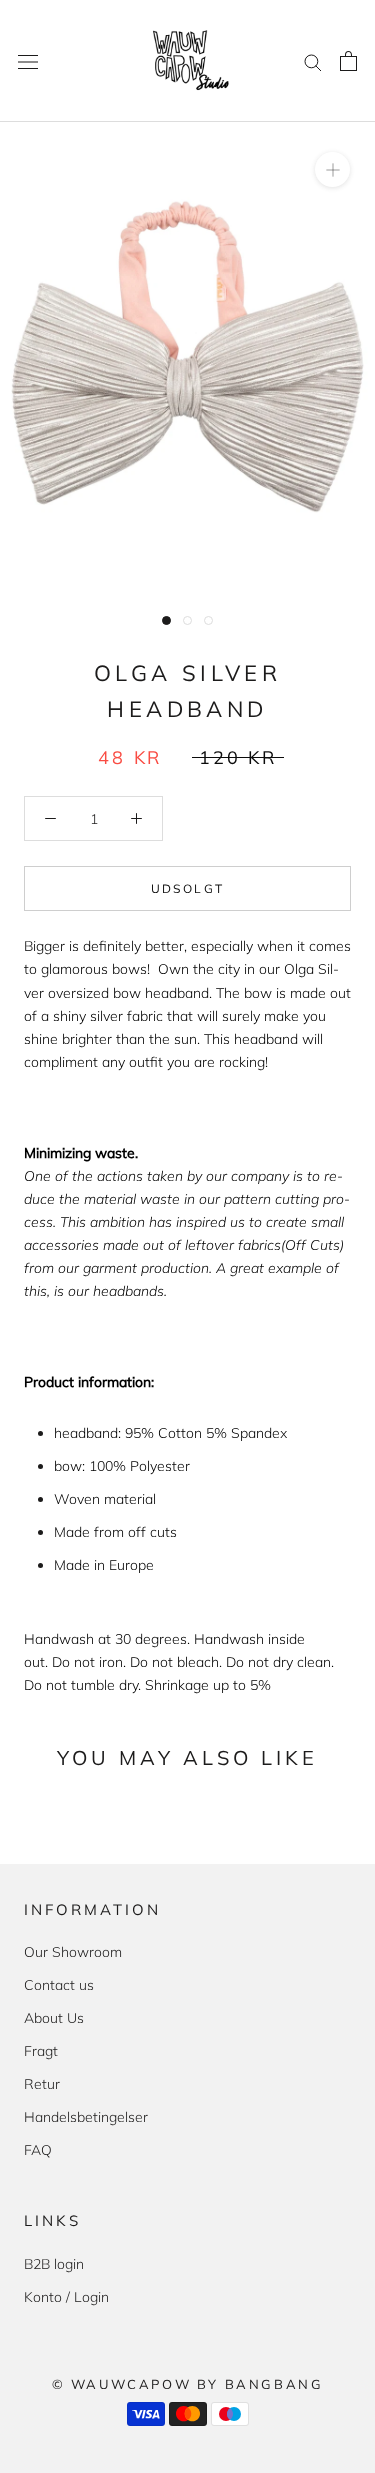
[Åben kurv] (348, 61)
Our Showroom (73, 1952)
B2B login (54, 2264)
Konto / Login (66, 2297)
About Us (54, 2018)
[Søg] (313, 61)
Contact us (59, 1985)
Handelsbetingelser (86, 2117)
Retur (42, 2084)
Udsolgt (188, 888)
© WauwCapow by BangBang (188, 2384)
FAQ (38, 2150)
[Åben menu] (28, 61)
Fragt (41, 2051)
